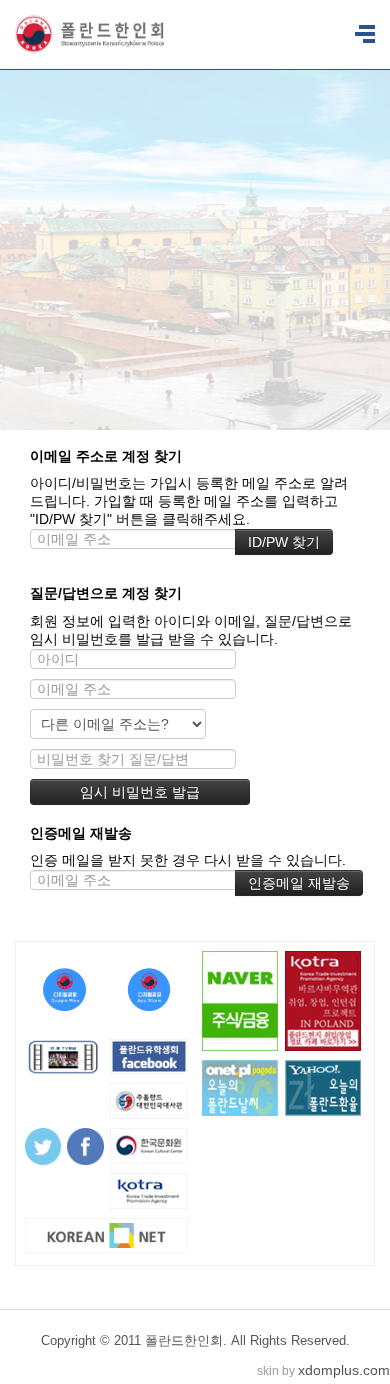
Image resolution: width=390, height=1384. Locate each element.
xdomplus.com (344, 1370)
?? (365, 35)
